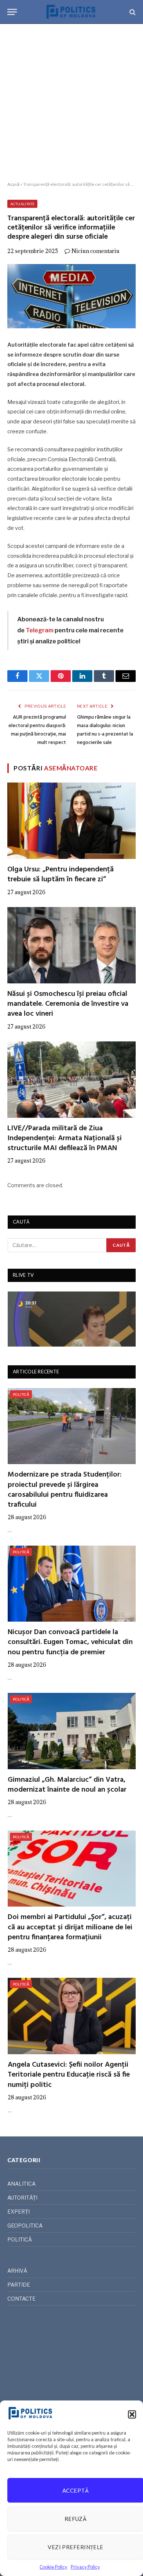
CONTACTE (21, 2299)
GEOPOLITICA (25, 2225)
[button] (132, 2414)
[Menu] (12, 12)
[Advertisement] (71, 103)
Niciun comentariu (96, 251)
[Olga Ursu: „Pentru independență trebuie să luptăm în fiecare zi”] (71, 821)
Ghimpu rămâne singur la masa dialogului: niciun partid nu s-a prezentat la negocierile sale (105, 730)
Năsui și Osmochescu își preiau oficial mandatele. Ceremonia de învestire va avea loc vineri (68, 1004)
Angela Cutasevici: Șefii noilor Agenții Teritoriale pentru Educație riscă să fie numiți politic (69, 2075)
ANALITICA (21, 2184)
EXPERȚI (19, 2212)
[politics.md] (71, 12)
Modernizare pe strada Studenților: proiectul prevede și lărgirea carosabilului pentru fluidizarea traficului (65, 1490)
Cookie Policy (53, 2567)
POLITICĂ (21, 1394)
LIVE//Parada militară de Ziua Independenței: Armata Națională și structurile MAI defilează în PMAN (65, 1138)
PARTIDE (19, 2285)
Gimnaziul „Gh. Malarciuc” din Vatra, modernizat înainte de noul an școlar (67, 1785)
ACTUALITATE (22, 204)
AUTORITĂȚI (22, 2198)
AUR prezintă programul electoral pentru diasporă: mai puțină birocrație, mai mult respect (37, 730)
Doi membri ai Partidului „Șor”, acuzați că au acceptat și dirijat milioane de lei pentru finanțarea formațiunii (70, 1927)
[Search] (132, 12)
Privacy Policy (85, 2567)
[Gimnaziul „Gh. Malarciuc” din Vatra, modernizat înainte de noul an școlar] (72, 1731)
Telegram (40, 630)
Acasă (13, 184)
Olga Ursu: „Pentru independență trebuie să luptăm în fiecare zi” (60, 875)
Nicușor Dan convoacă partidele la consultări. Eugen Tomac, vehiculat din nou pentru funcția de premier (70, 1642)
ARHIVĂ (17, 2271)
